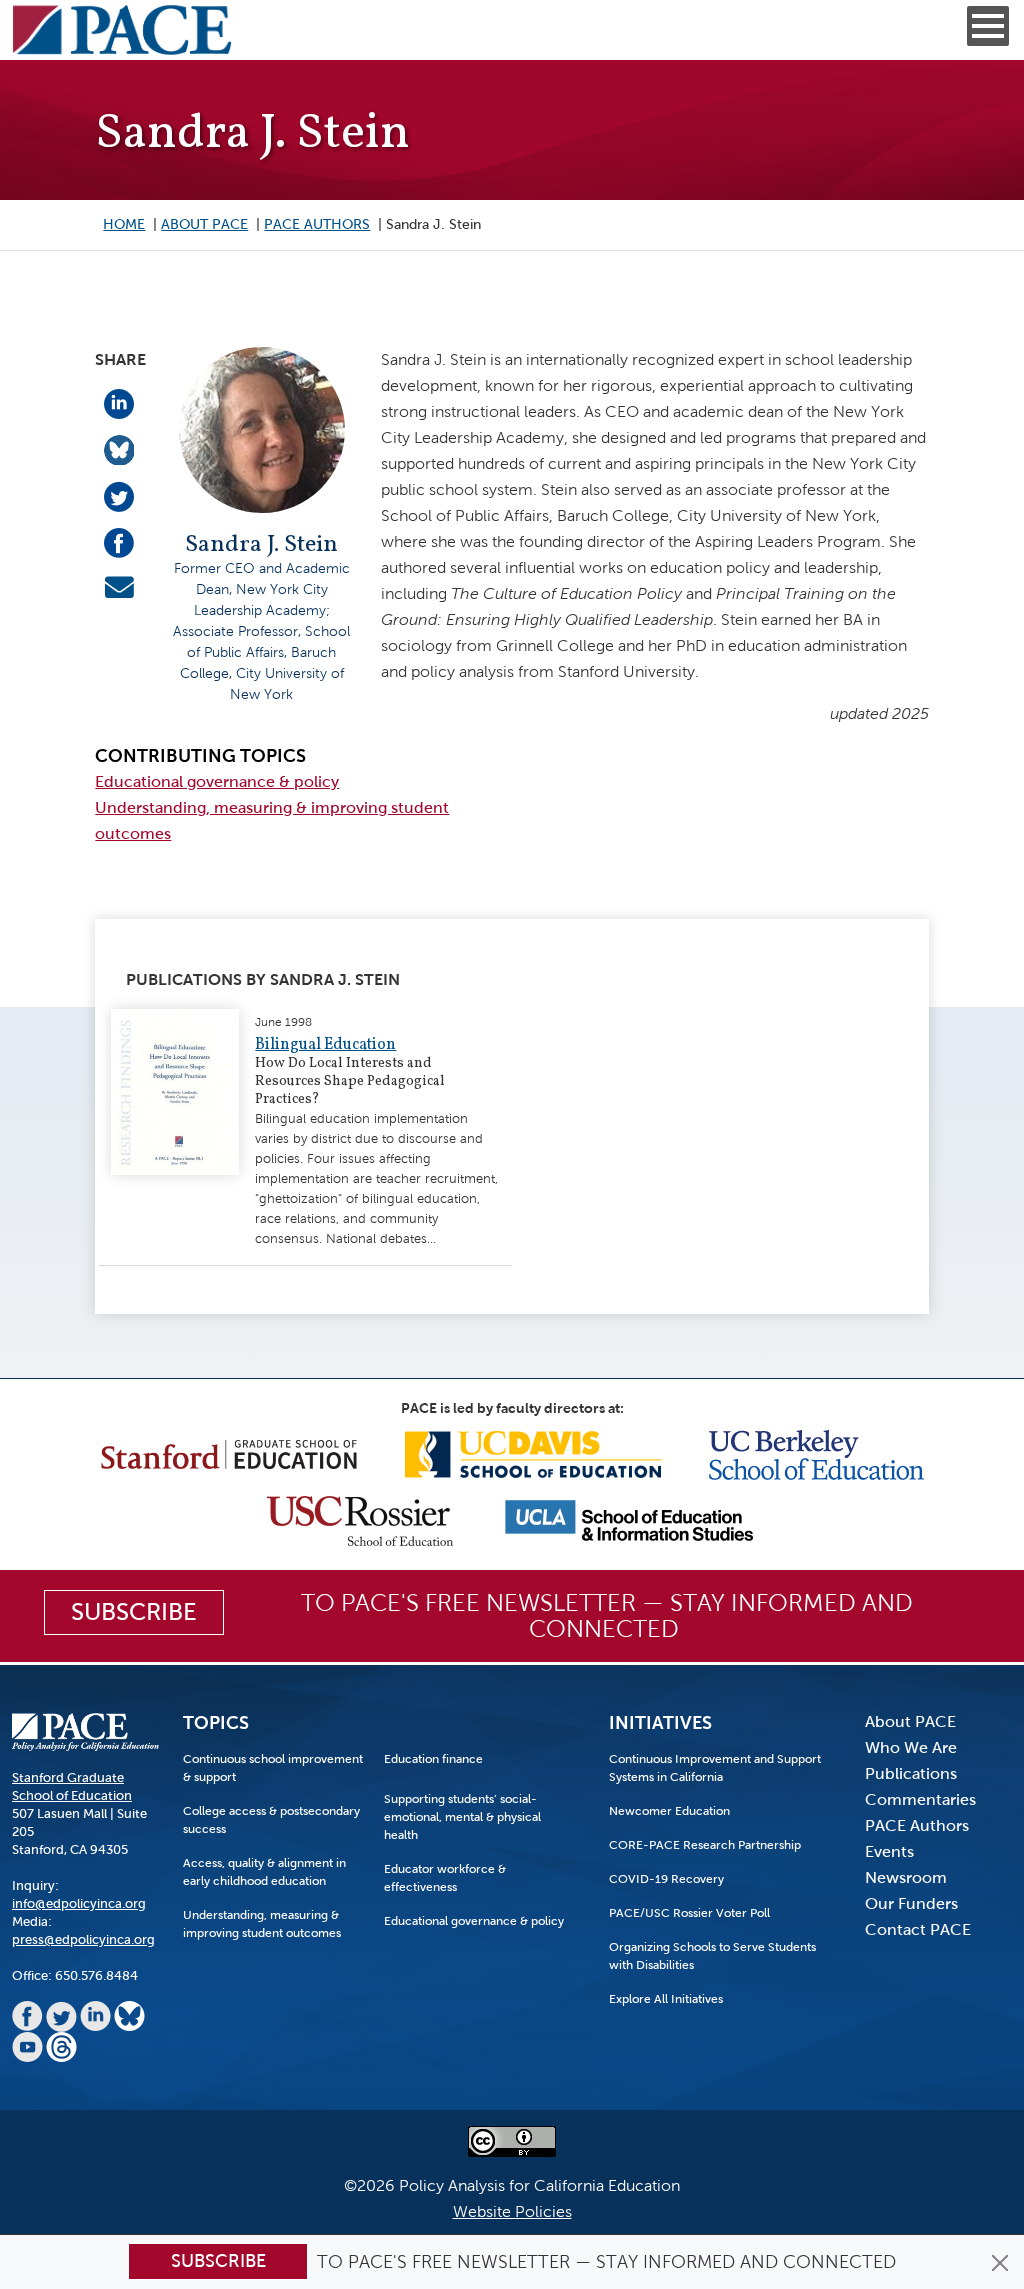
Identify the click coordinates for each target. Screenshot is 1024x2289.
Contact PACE (918, 1929)
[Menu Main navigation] (988, 26)
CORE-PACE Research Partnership (705, 1845)
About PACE (204, 224)
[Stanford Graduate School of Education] (229, 1453)
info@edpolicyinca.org (79, 1903)
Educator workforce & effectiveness (445, 1878)
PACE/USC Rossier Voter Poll (689, 1913)
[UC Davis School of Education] (533, 1453)
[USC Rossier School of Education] (360, 1519)
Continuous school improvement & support (273, 1768)
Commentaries (920, 1799)
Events (889, 1851)
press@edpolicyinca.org (83, 1939)
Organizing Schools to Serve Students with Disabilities (712, 1956)
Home (124, 224)
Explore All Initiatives (666, 1999)
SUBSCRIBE (134, 1612)
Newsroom (906, 1877)
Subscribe (218, 2261)
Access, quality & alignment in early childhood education (264, 1872)
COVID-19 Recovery (666, 1879)
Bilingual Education (325, 1045)
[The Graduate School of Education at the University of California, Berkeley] (816, 1453)
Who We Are (911, 1747)
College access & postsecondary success (271, 1820)
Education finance (433, 1759)
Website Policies (512, 2211)
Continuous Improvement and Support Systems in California (715, 1768)
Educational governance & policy (217, 781)
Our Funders (911, 1903)
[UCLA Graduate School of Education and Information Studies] (629, 1519)
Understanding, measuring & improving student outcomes (262, 1924)
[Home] (122, 30)
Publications (911, 1773)
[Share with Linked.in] (119, 402)
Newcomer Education (669, 1811)
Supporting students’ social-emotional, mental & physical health (462, 1817)
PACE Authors (317, 224)
